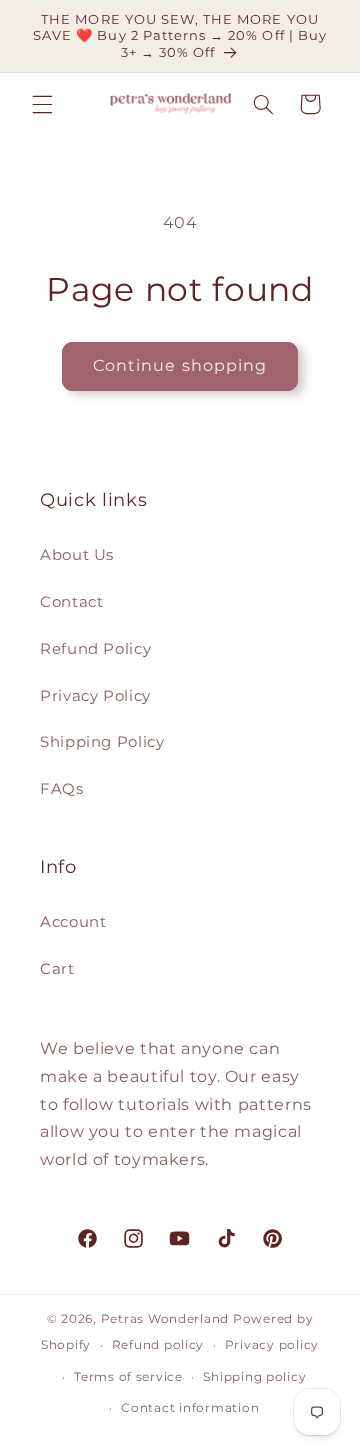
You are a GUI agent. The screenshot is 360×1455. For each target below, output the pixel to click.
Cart (57, 969)
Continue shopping (180, 365)
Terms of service (128, 1377)
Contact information (190, 1408)
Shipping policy (254, 1377)
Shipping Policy (102, 742)
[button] (42, 104)
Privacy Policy (95, 696)
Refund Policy (95, 649)
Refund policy (158, 1345)
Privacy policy (272, 1345)
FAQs (62, 789)
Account (73, 922)
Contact (71, 602)
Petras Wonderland (165, 1319)
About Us (77, 555)
